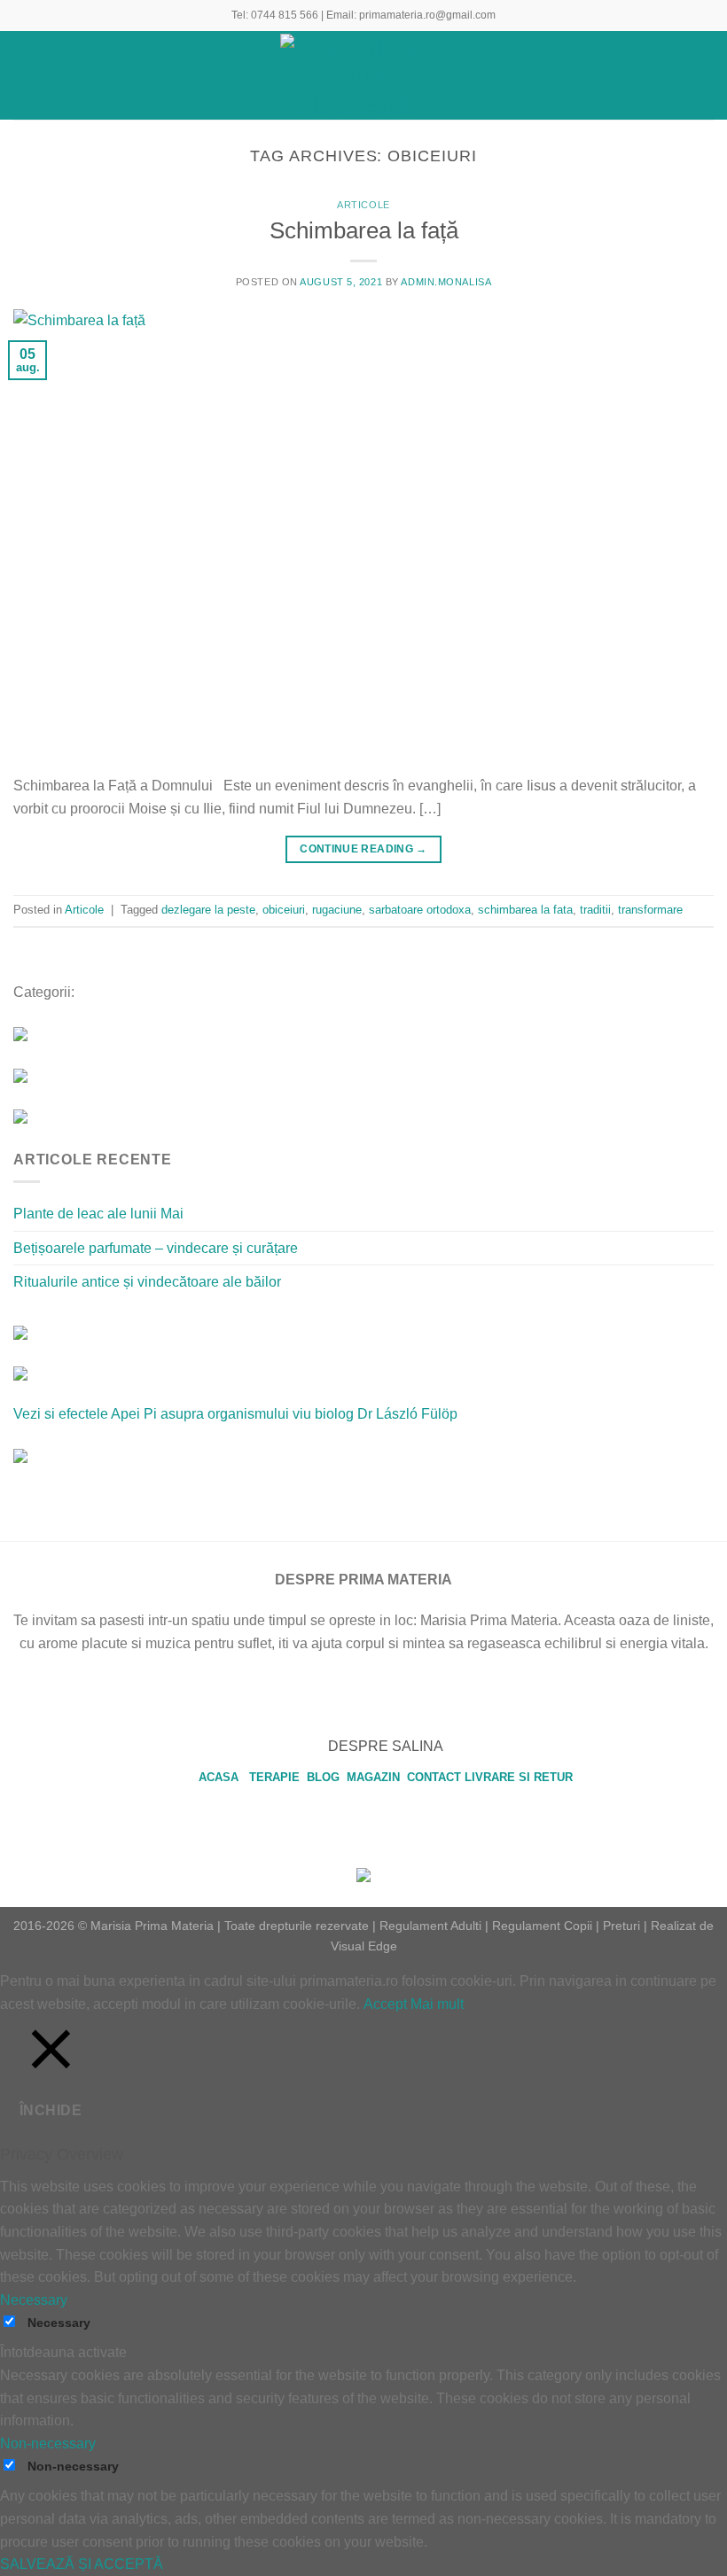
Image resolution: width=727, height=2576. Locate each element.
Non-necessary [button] (48, 2444)
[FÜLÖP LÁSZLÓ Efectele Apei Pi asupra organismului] (20, 1372)
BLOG (325, 1777)
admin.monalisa (446, 282)
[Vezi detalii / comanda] (20, 1331)
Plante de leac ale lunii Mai (98, 1214)
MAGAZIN (375, 1777)
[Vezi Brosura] (20, 1455)
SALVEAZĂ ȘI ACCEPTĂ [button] (82, 2564)
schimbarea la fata (525, 910)
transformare (650, 910)
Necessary (59, 2323)
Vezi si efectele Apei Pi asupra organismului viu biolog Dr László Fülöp (235, 1414)
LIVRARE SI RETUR (519, 1777)
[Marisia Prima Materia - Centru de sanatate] (364, 75)
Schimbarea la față (364, 230)
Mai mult (437, 2004)
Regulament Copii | (546, 1926)
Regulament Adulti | (434, 1926)
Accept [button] (385, 2004)
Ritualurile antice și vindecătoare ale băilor (147, 1282)
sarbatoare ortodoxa (420, 910)
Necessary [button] (34, 2300)
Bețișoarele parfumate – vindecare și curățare (156, 1248)
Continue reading (363, 849)
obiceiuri (284, 910)
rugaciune (337, 910)
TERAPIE (276, 1777)
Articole (363, 205)
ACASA (222, 1777)
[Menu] (24, 75)
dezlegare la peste (208, 910)
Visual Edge (364, 1946)
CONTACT (434, 1777)
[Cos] (705, 75)
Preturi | (625, 1926)
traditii (595, 910)
